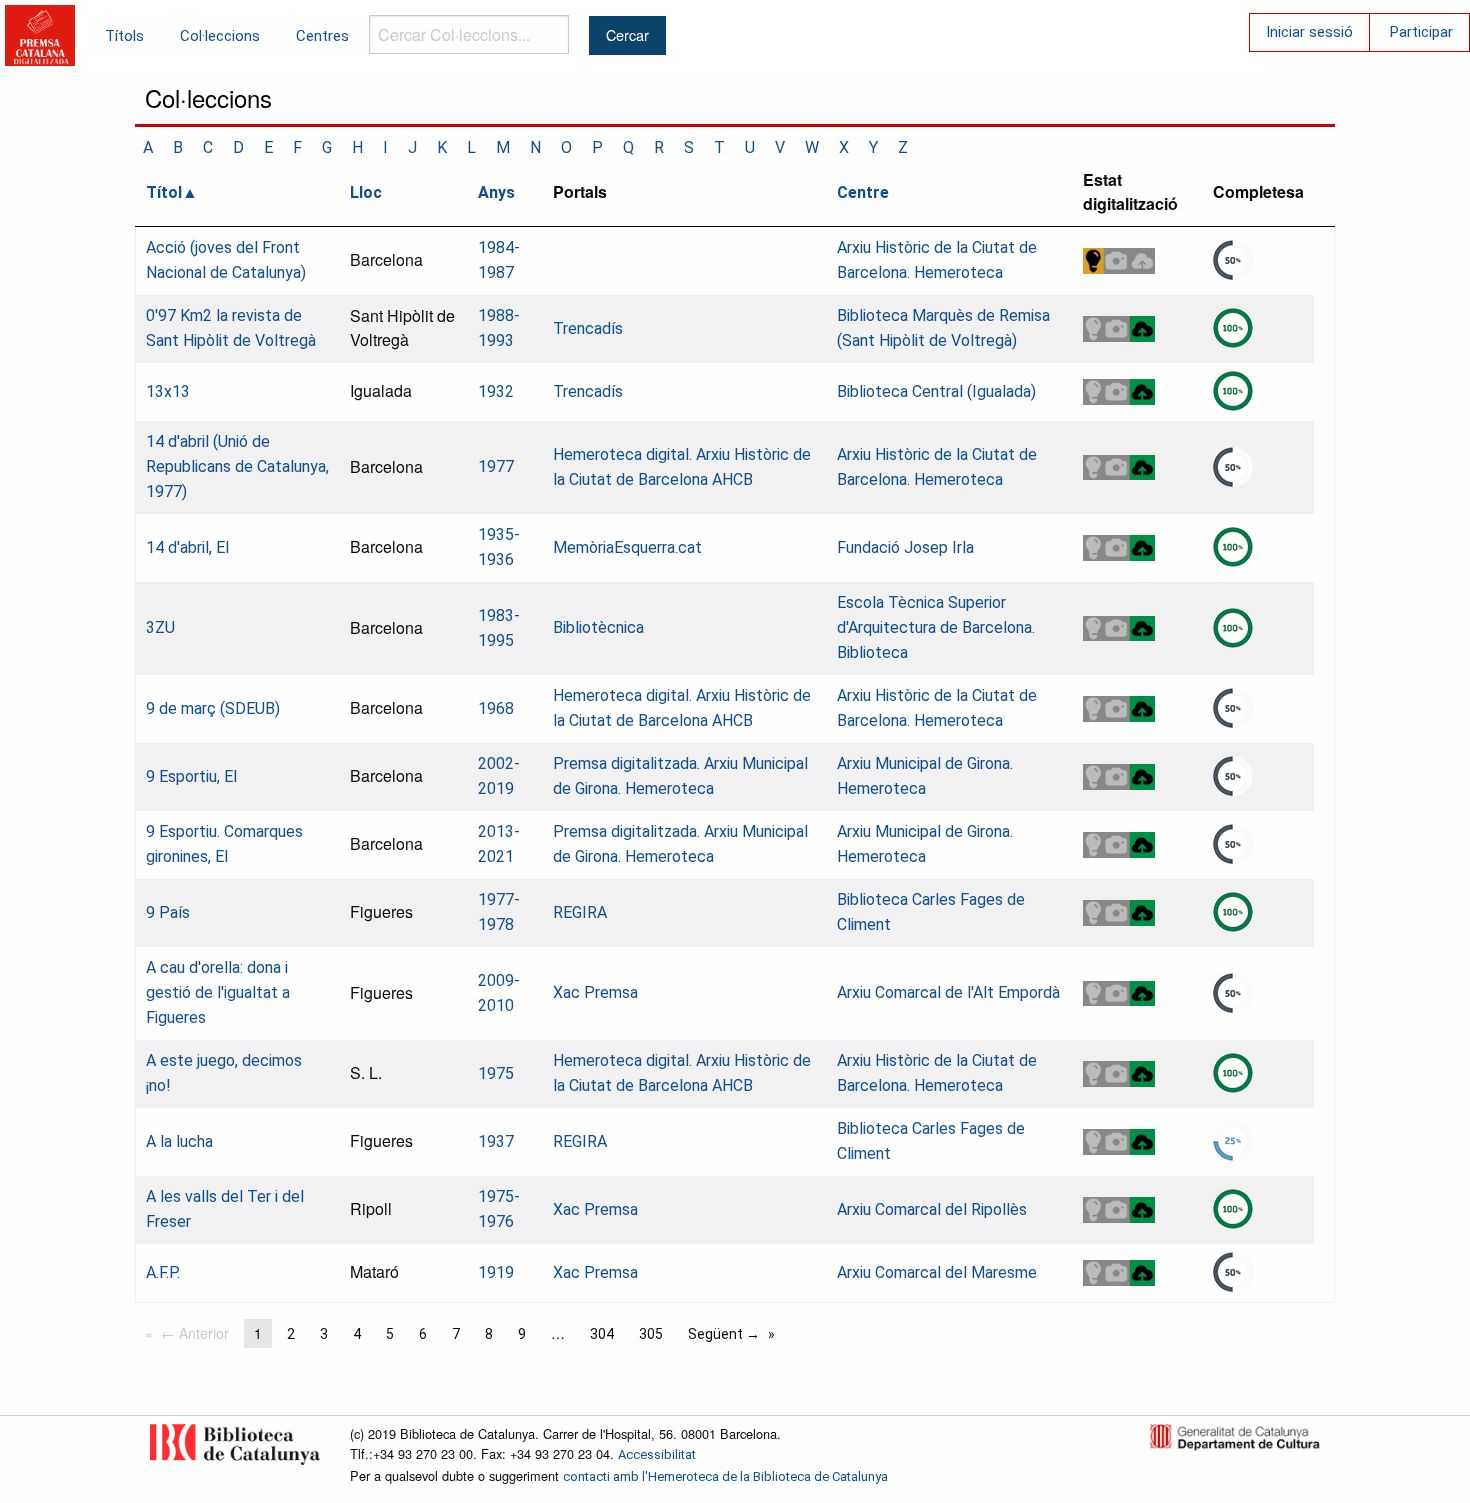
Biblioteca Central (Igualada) (936, 391)
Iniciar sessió (1309, 32)
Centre (863, 192)
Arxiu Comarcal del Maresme (937, 1272)
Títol (164, 192)
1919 (496, 1272)
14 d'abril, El (187, 547)
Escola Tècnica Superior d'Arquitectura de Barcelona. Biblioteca (936, 627)
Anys (496, 192)
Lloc (366, 192)
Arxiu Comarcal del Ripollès (932, 1209)
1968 (496, 708)
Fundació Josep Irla (905, 547)
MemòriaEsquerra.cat (627, 547)
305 (651, 1334)
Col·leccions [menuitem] (220, 36)
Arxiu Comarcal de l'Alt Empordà (948, 992)
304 (602, 1334)
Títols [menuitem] (124, 36)
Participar (1421, 32)
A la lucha (179, 1141)
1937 (496, 1141)
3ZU (160, 627)
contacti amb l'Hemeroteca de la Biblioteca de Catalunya (725, 1476)
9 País (168, 912)
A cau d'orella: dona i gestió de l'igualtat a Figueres (218, 992)
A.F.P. (163, 1272)
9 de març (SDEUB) (213, 708)
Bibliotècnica (598, 627)
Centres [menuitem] (322, 36)
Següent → (724, 1334)
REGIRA (580, 912)
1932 (496, 391)
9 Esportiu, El (191, 776)
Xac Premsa (595, 992)
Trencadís (588, 328)
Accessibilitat (657, 1454)
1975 (496, 1073)
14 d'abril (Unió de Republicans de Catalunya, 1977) (237, 466)
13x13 (168, 391)
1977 (496, 466)
